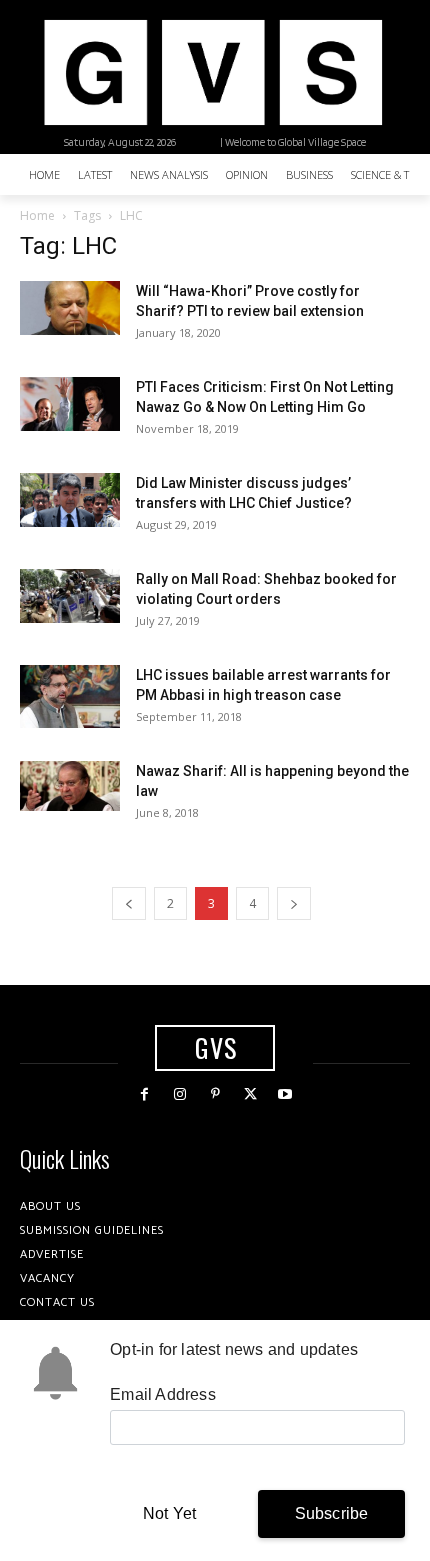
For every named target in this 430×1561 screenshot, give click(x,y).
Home (37, 215)
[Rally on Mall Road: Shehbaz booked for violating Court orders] (70, 595)
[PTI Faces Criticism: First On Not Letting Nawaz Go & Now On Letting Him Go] (70, 403)
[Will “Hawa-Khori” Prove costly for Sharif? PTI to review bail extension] (70, 307)
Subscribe (332, 1513)
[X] (250, 1094)
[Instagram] (179, 1094)
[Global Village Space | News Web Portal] (212, 72)
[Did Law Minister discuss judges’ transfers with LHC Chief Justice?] (70, 499)
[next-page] (294, 903)
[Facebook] (144, 1094)
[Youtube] (285, 1094)
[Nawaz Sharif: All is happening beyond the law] (70, 786)
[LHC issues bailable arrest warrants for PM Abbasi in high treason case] (70, 696)
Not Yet (169, 1513)
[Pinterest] (214, 1094)
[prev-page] (129, 903)
